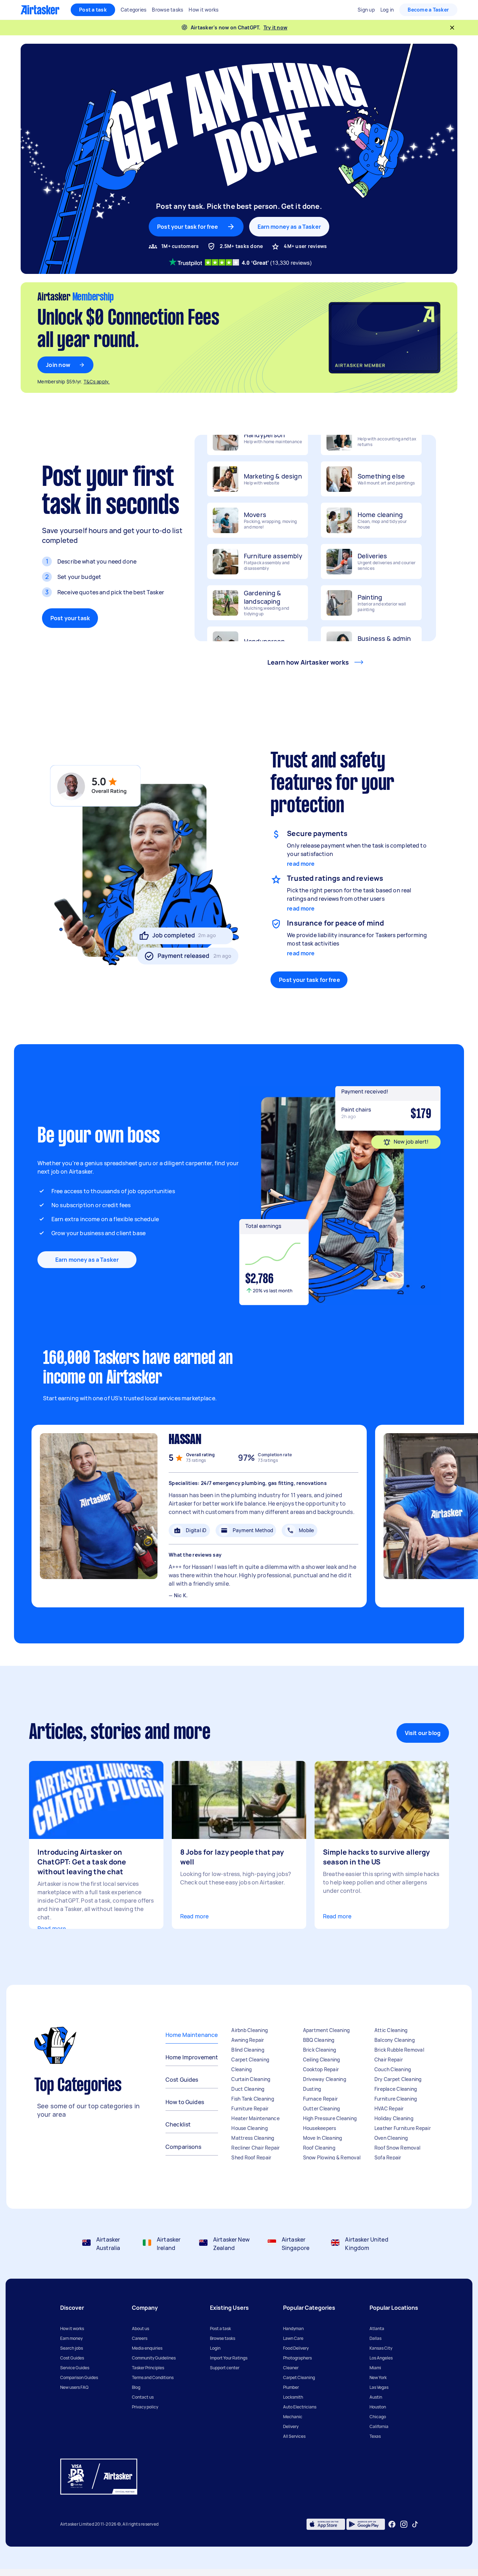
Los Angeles (381, 2358)
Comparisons (184, 2147)
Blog (136, 2387)
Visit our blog (423, 1733)
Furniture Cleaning (396, 2099)
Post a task (93, 10)
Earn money (71, 2338)
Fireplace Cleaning (396, 2089)
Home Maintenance (192, 2035)
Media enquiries (147, 2348)
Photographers (297, 2358)
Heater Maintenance (255, 2118)
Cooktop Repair (321, 2069)
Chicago (378, 2417)
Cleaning (241, 2069)
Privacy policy (145, 2407)
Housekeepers (320, 2128)
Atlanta (377, 2329)
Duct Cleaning (248, 2089)
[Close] (452, 28)
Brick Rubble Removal (399, 2050)
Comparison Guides (79, 2377)
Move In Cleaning (323, 2138)
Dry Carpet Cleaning (398, 2079)
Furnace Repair (321, 2099)
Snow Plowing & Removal (332, 2157)
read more (301, 864)
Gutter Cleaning (322, 2108)
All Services (294, 2436)
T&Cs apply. (97, 382)
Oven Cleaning (391, 2138)
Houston (378, 2407)
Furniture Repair (250, 2108)
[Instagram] (404, 2524)
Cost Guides (182, 2080)
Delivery (291, 2426)
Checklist (178, 2124)
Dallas (375, 2338)
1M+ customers (180, 246)
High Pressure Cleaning (330, 2118)
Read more (52, 1929)
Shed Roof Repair (251, 2157)
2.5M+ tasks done (241, 246)
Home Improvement (192, 2057)
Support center (225, 2368)
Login (215, 2348)
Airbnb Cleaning (249, 2030)
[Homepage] (40, 10)
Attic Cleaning (391, 2030)
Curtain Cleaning (251, 2079)
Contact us (143, 2397)
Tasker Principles (148, 2368)
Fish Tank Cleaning (253, 2099)
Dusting (312, 2089)
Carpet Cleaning (250, 2060)
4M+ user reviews (305, 246)
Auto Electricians (300, 2407)
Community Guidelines (154, 2358)
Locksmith (293, 2397)
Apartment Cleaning (326, 2030)
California (379, 2426)
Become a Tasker (428, 10)
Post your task (70, 618)
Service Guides (75, 2368)
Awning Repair (248, 2040)
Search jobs (72, 2348)
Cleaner (291, 2368)
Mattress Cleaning (253, 2138)
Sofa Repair (388, 2157)
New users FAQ (74, 2387)
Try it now (276, 27)
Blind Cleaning (248, 2050)
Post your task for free (309, 980)
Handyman (293, 2329)
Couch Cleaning (393, 2069)
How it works (72, 2329)
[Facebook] (392, 2524)
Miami (375, 2368)
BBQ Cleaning (319, 2040)
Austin (376, 2397)
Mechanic (293, 2417)
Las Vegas (379, 2387)
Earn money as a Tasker (289, 227)
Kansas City (381, 2348)
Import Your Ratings (229, 2358)
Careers (140, 2338)
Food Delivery (296, 2348)
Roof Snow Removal (397, 2148)
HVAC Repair (389, 2108)
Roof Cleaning (319, 2148)
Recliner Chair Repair (255, 2148)
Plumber (291, 2387)
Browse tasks (223, 2338)
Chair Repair (389, 2060)
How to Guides (185, 2102)
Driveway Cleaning (325, 2079)
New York (378, 2377)
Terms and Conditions (153, 2377)
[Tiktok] (415, 2524)
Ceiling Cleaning (322, 2060)
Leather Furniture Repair (403, 2128)
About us (140, 2329)
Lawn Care (293, 2338)
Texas (375, 2436)
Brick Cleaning (320, 2050)
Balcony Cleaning (395, 2040)
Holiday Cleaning (394, 2118)
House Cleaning (249, 2128)
